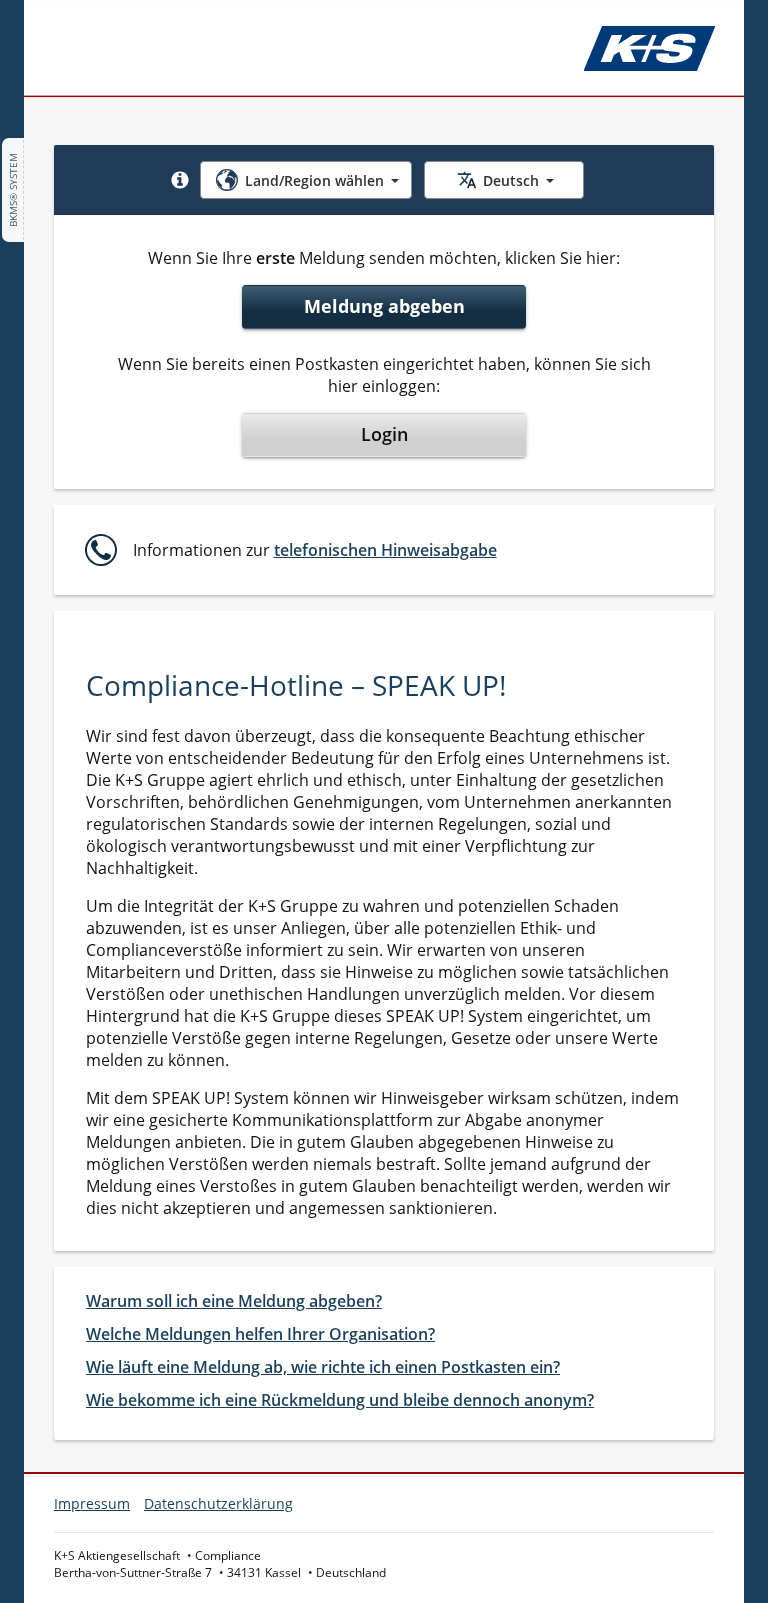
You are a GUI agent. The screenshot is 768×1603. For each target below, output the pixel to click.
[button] (180, 180)
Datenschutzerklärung (218, 1503)
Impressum (92, 1503)
